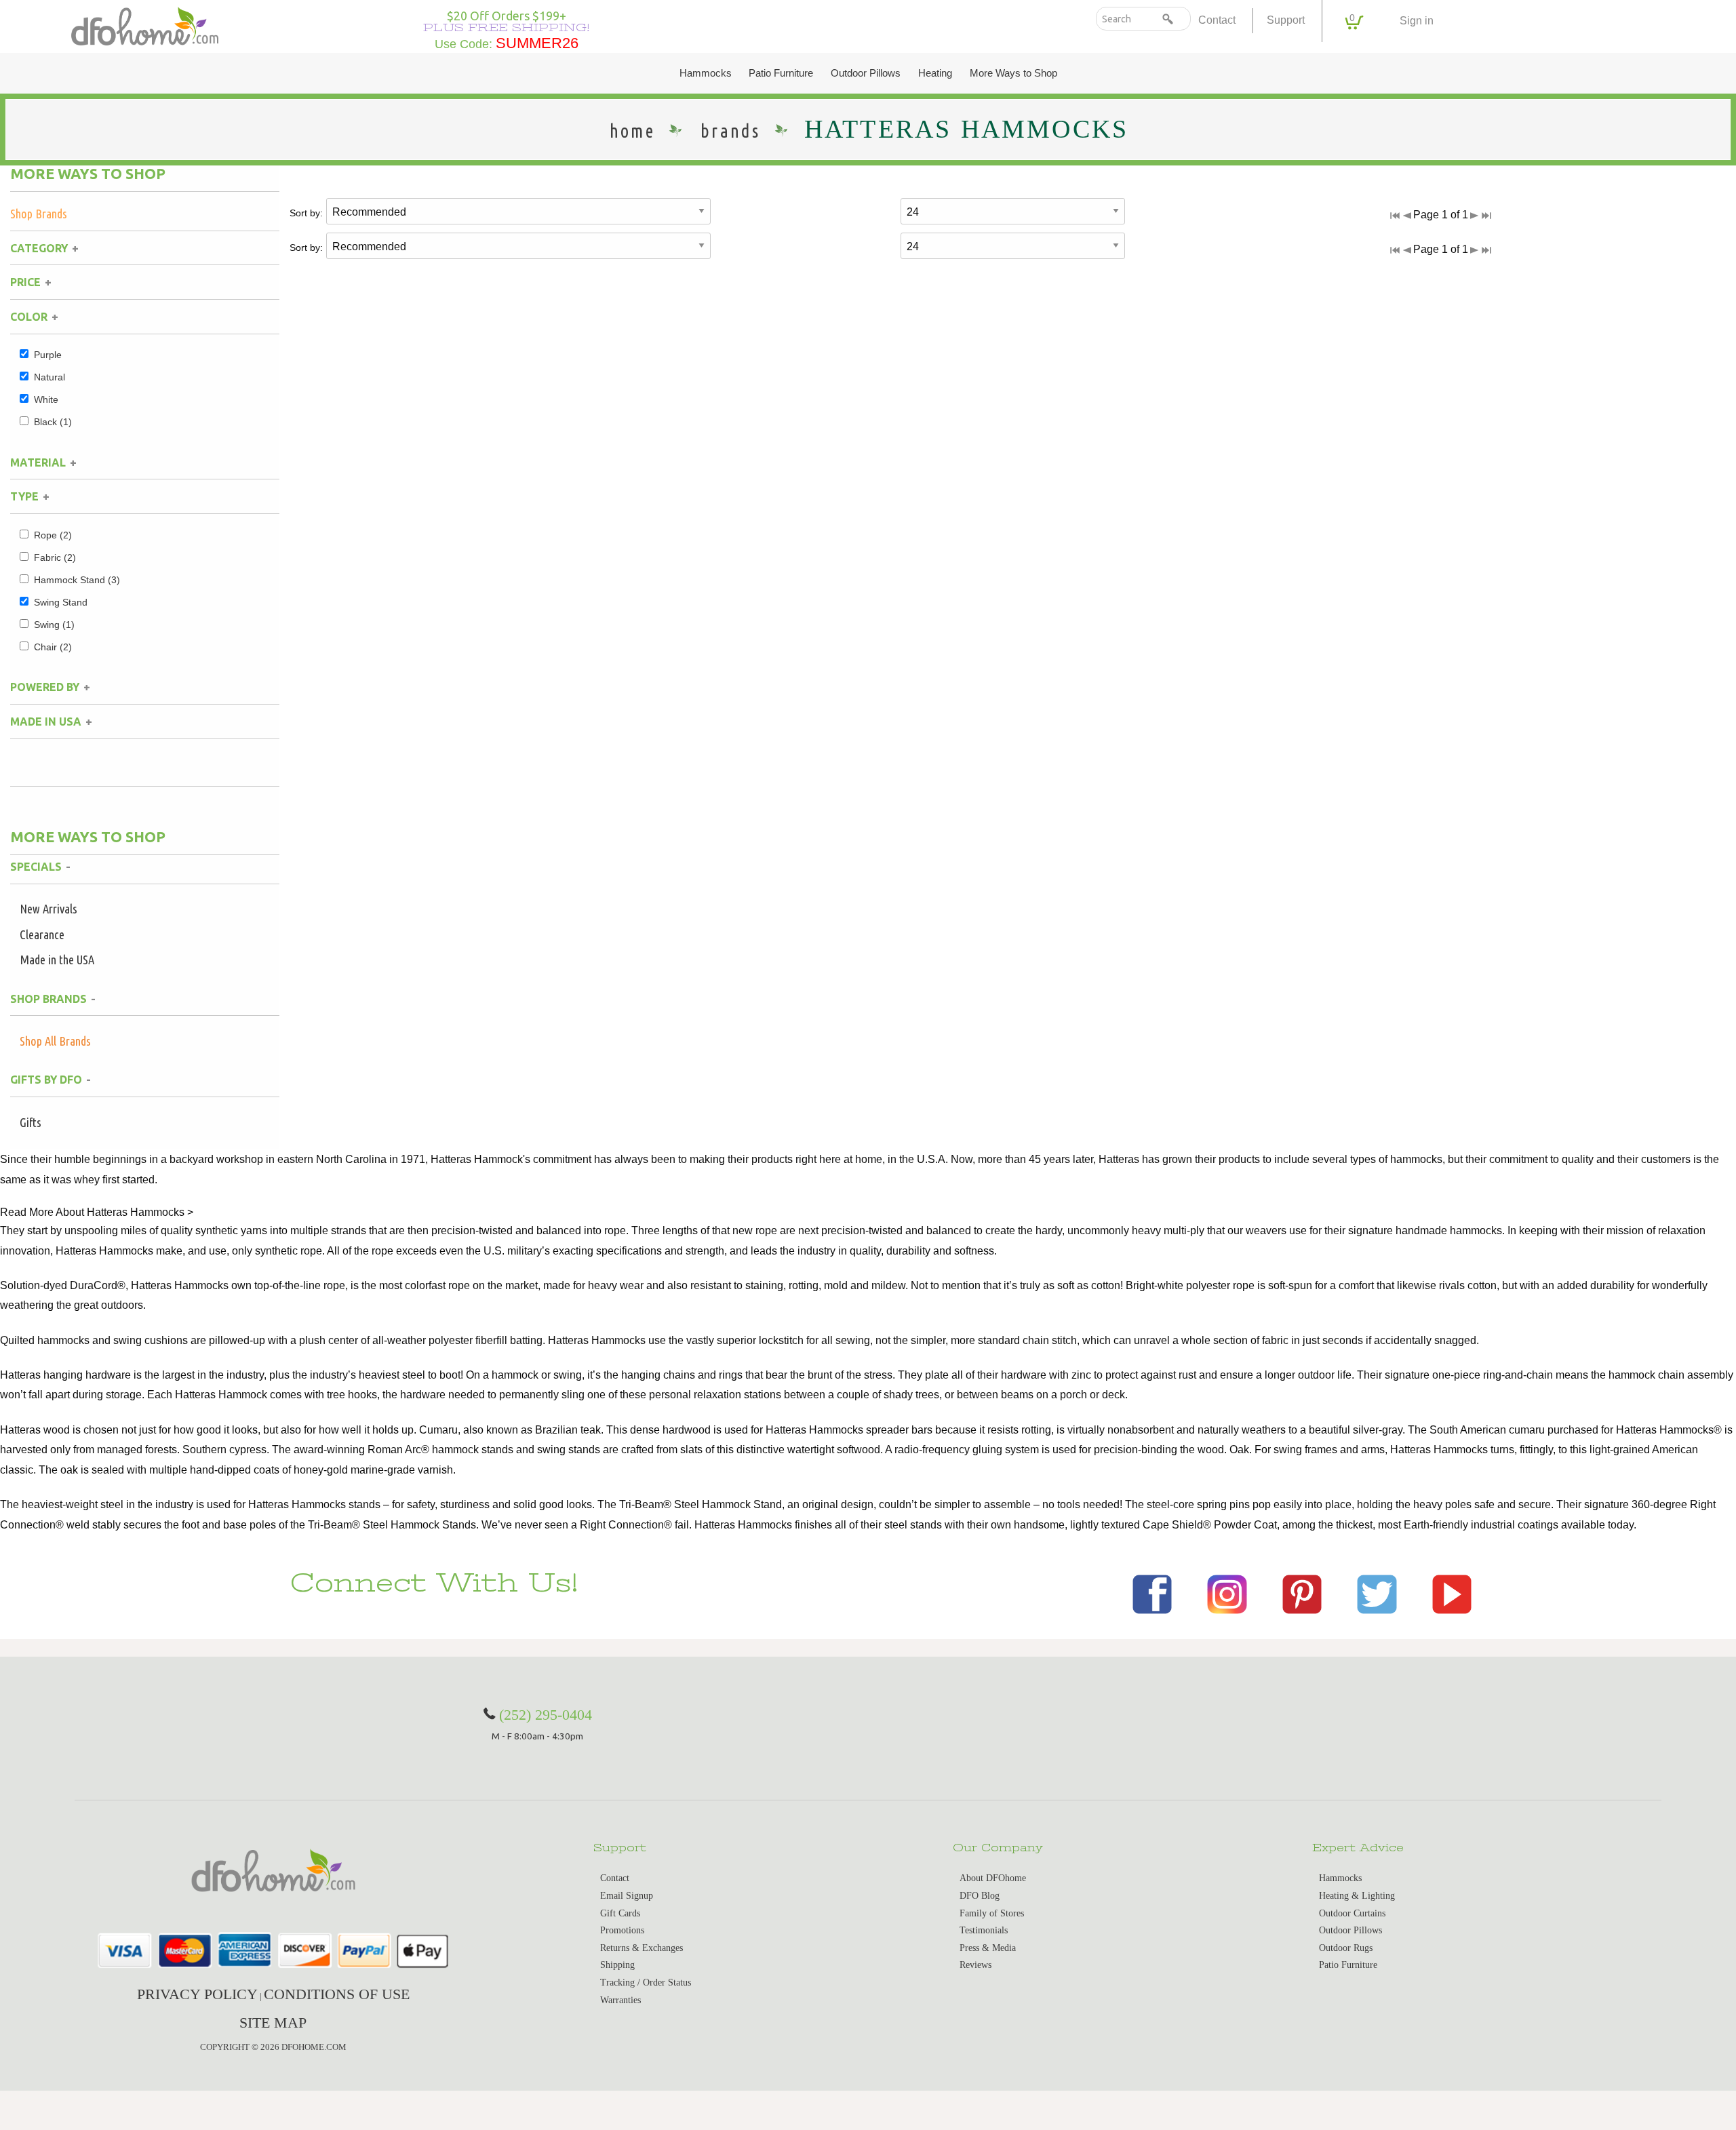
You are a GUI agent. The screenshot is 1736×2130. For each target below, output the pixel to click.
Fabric (55, 557)
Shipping (617, 1965)
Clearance (42, 934)
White (46, 399)
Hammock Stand (77, 580)
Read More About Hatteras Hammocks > (97, 1212)
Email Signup (627, 1896)
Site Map (273, 2023)
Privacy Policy (197, 1994)
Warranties (620, 2000)
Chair (53, 647)
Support (1286, 20)
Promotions (622, 1930)
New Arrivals (48, 909)
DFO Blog (980, 1896)
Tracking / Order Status (646, 1983)
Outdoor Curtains (1352, 1913)
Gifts (31, 1122)
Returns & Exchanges (642, 1948)
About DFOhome (993, 1878)
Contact (1217, 20)
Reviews (975, 1965)
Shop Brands (39, 214)
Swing (54, 625)
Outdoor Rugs (1346, 1948)
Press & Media (988, 1948)
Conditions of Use (337, 1994)
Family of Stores (992, 1913)
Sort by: (306, 213)
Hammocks (706, 73)
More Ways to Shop (1013, 73)
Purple (48, 355)
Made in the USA (57, 960)
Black (53, 422)
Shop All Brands (55, 1041)
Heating (935, 73)
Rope (53, 535)
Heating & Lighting (1357, 1896)
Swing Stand (61, 602)
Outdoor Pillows (866, 73)
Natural (50, 377)
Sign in (1417, 21)
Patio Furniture (781, 73)
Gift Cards (620, 1913)
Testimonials (984, 1930)
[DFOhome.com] (145, 25)
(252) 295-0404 (546, 1715)
